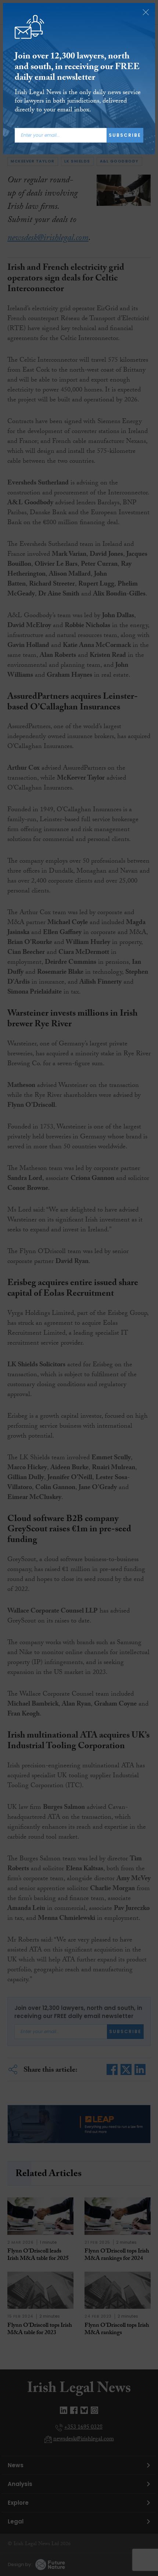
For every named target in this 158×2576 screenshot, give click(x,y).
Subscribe (125, 135)
